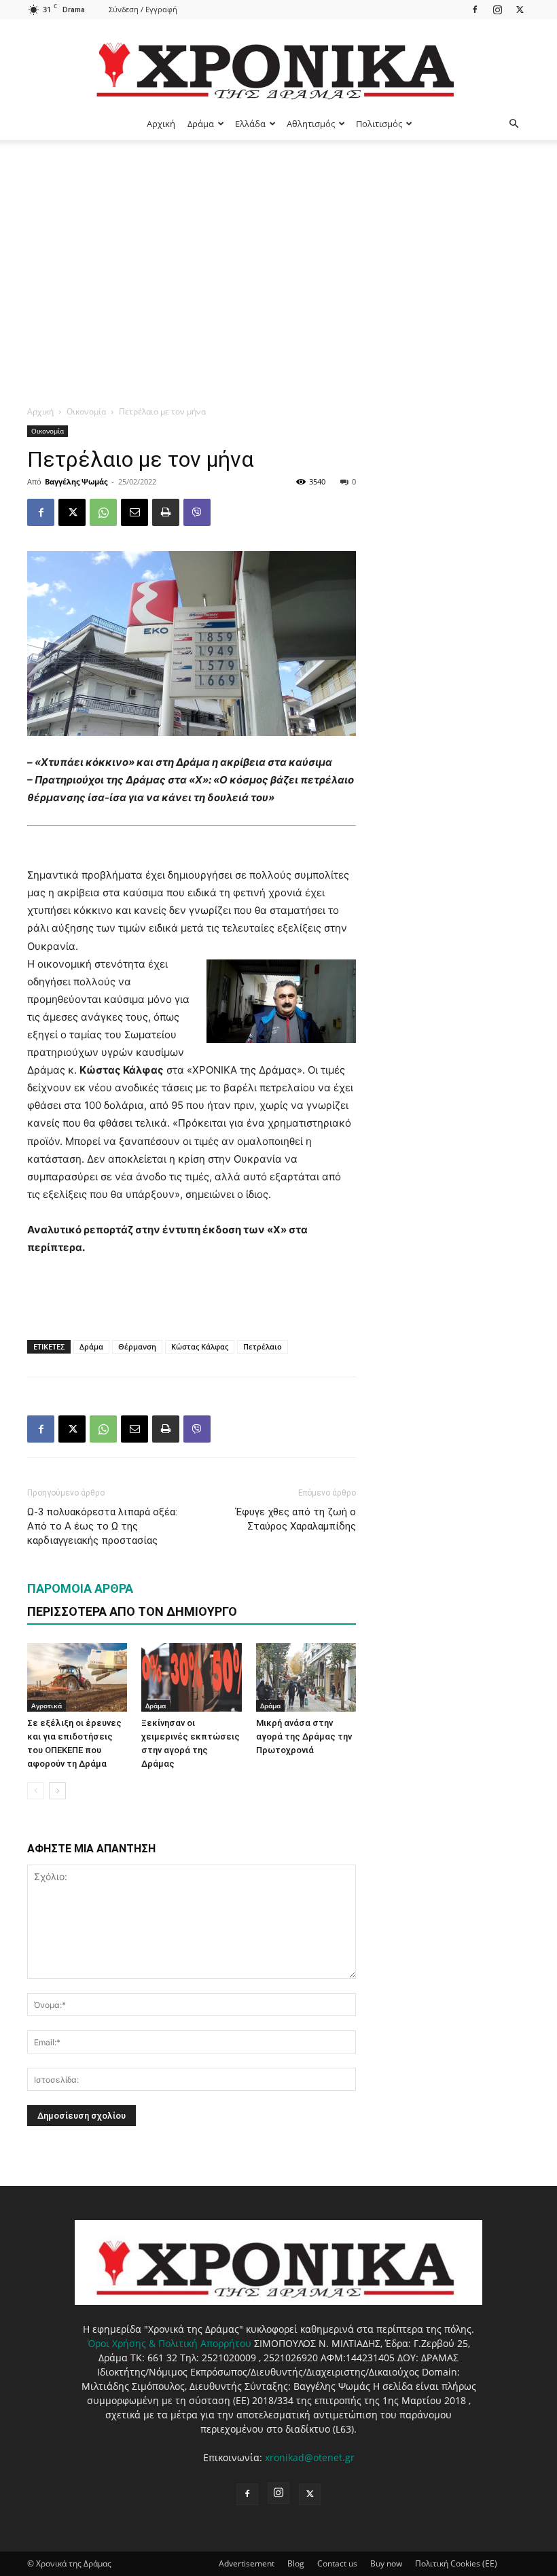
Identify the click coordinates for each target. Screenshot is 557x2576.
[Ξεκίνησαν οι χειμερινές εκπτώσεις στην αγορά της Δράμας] (191, 1677)
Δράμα (201, 124)
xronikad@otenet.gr (310, 2457)
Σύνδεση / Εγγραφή (143, 9)
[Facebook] (475, 9)
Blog (296, 2563)
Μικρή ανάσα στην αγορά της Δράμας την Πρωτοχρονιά (304, 1736)
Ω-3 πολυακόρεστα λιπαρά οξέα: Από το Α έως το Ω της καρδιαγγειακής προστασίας (102, 1526)
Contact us (337, 2563)
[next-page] (57, 1791)
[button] (514, 124)
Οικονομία (86, 411)
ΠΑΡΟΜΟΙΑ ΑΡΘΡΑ (80, 1588)
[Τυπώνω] (166, 512)
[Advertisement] (278, 242)
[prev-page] (36, 1791)
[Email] (134, 512)
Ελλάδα (250, 124)
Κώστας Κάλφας (200, 1346)
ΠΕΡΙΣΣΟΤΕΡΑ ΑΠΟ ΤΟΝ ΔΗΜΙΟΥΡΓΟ (132, 1611)
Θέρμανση (137, 1346)
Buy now (386, 2563)
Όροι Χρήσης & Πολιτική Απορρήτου (169, 2343)
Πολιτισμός (379, 124)
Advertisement (247, 2563)
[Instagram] (497, 9)
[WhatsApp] (103, 512)
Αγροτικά (47, 1706)
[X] (520, 9)
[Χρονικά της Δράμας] (278, 64)
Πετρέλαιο (263, 1346)
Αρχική (161, 124)
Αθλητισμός (311, 124)
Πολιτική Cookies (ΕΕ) (456, 2563)
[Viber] (197, 512)
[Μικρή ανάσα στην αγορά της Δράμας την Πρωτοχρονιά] (306, 1677)
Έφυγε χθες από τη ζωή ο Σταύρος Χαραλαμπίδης (296, 1519)
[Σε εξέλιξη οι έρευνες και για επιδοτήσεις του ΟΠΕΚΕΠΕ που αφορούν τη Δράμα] (77, 1677)
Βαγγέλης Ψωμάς (76, 481)
